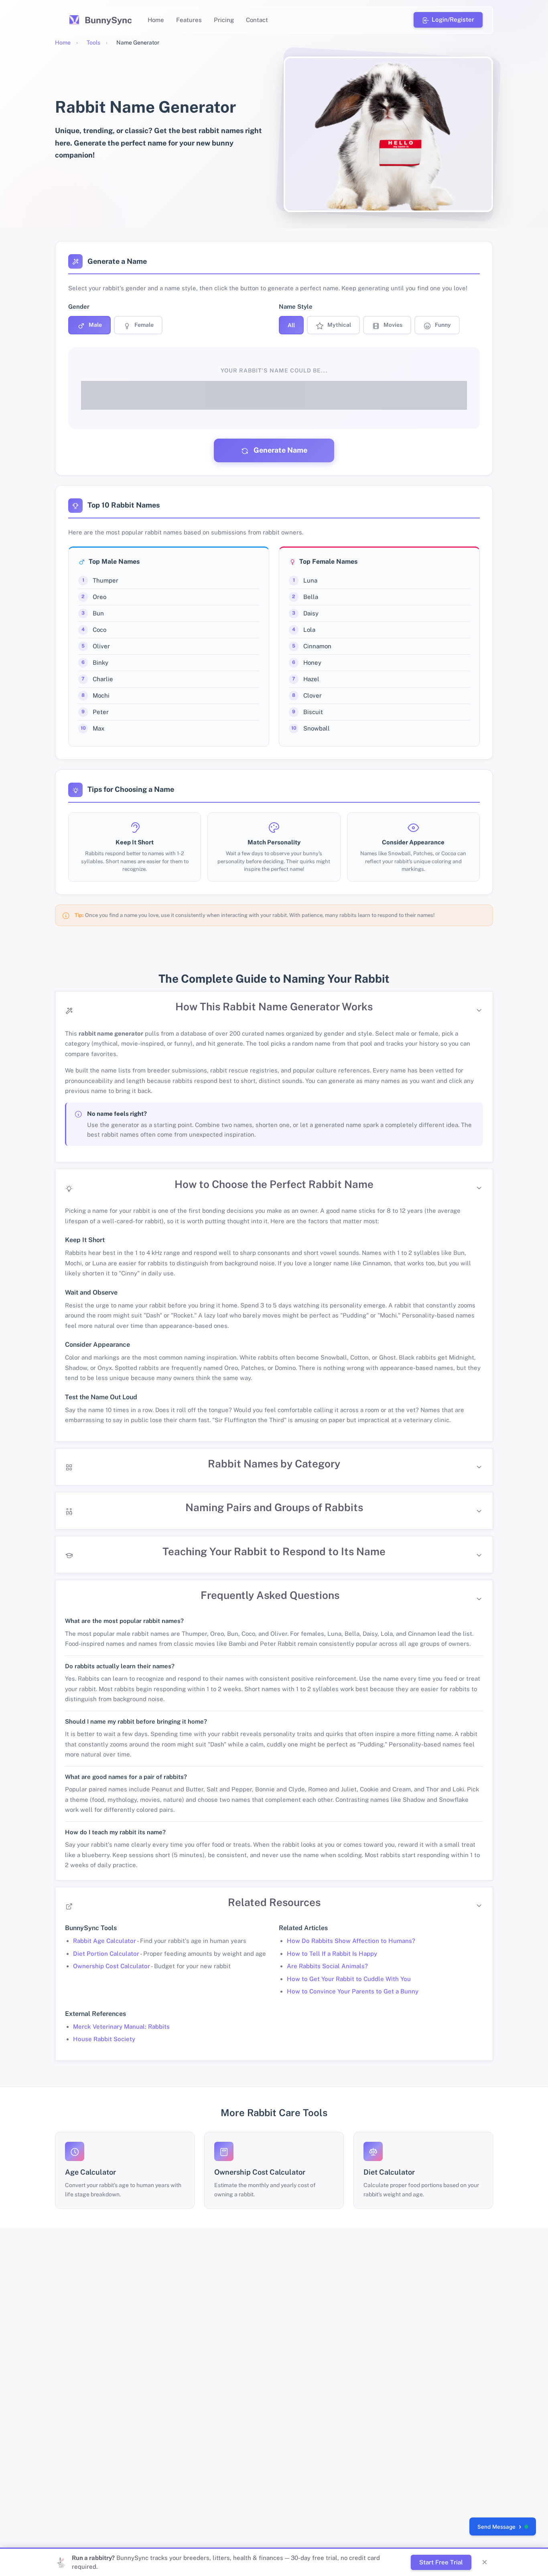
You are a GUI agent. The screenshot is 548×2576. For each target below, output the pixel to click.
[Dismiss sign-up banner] (485, 2562)
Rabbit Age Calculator (105, 1941)
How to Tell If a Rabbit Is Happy (332, 1954)
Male (95, 325)
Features (189, 20)
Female (143, 325)
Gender (79, 307)
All (291, 325)
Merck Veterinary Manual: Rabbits (121, 2027)
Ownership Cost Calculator (112, 1966)
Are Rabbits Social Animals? (327, 1966)
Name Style (296, 307)
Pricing (224, 20)
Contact (257, 20)
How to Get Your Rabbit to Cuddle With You (349, 1979)
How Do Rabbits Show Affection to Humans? (351, 1941)
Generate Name (280, 450)
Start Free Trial (441, 2562)
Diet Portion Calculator (106, 1954)
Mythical (339, 325)
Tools (93, 42)
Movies (392, 325)
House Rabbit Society (104, 2039)
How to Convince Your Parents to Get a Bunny (353, 1991)
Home (156, 20)
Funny (442, 325)
